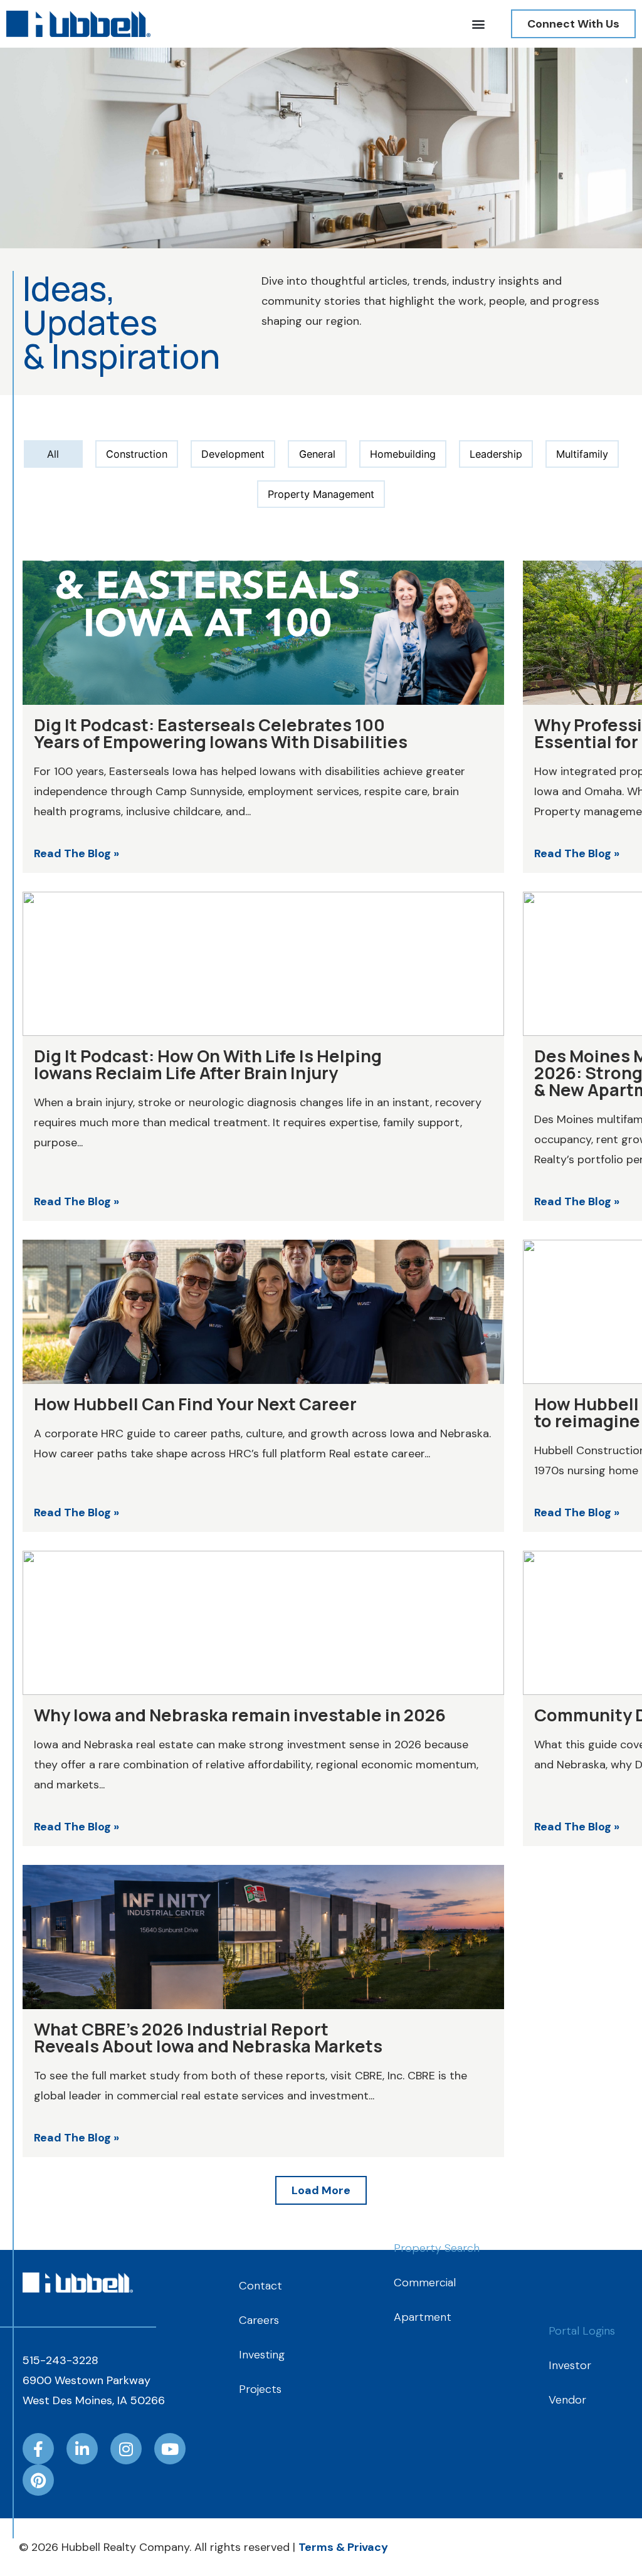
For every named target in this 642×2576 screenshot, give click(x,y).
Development (233, 454)
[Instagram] (126, 2449)
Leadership (496, 454)
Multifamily (582, 454)
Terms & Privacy (343, 2547)
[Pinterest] (38, 2480)
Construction (137, 454)
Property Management (321, 494)
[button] (478, 24)
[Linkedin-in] (82, 2449)
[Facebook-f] (38, 2449)
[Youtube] (170, 2449)
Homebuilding (403, 454)
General (317, 454)
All (53, 454)
